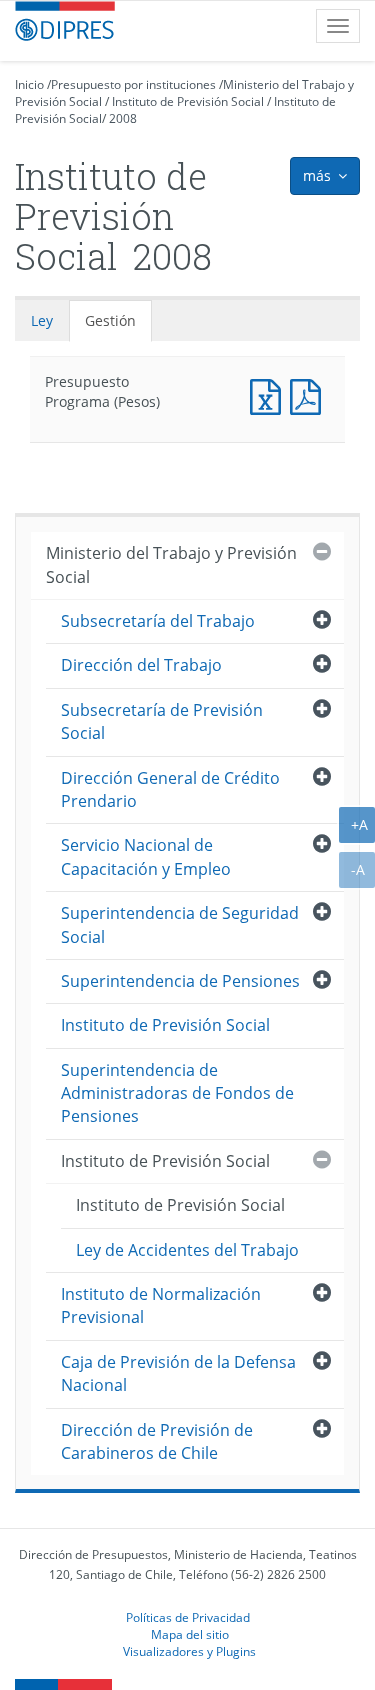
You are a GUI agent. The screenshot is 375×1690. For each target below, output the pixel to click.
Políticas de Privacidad (188, 1617)
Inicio (29, 84)
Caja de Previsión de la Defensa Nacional (178, 1373)
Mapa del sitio (190, 1634)
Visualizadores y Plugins (189, 1651)
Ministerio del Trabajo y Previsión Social (171, 564)
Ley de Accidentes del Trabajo (187, 1250)
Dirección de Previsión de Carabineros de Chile (157, 1441)
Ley (42, 320)
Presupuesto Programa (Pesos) (270, 394)
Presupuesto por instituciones (133, 84)
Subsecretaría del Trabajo (158, 621)
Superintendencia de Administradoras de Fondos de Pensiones (177, 1093)
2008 (123, 118)
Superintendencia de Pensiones (180, 981)
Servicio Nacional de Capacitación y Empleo (146, 856)
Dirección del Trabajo (141, 665)
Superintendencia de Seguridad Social (180, 924)
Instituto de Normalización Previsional (161, 1305)
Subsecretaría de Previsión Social (162, 721)
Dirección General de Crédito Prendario (170, 789)
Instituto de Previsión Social (188, 101)
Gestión (110, 320)
